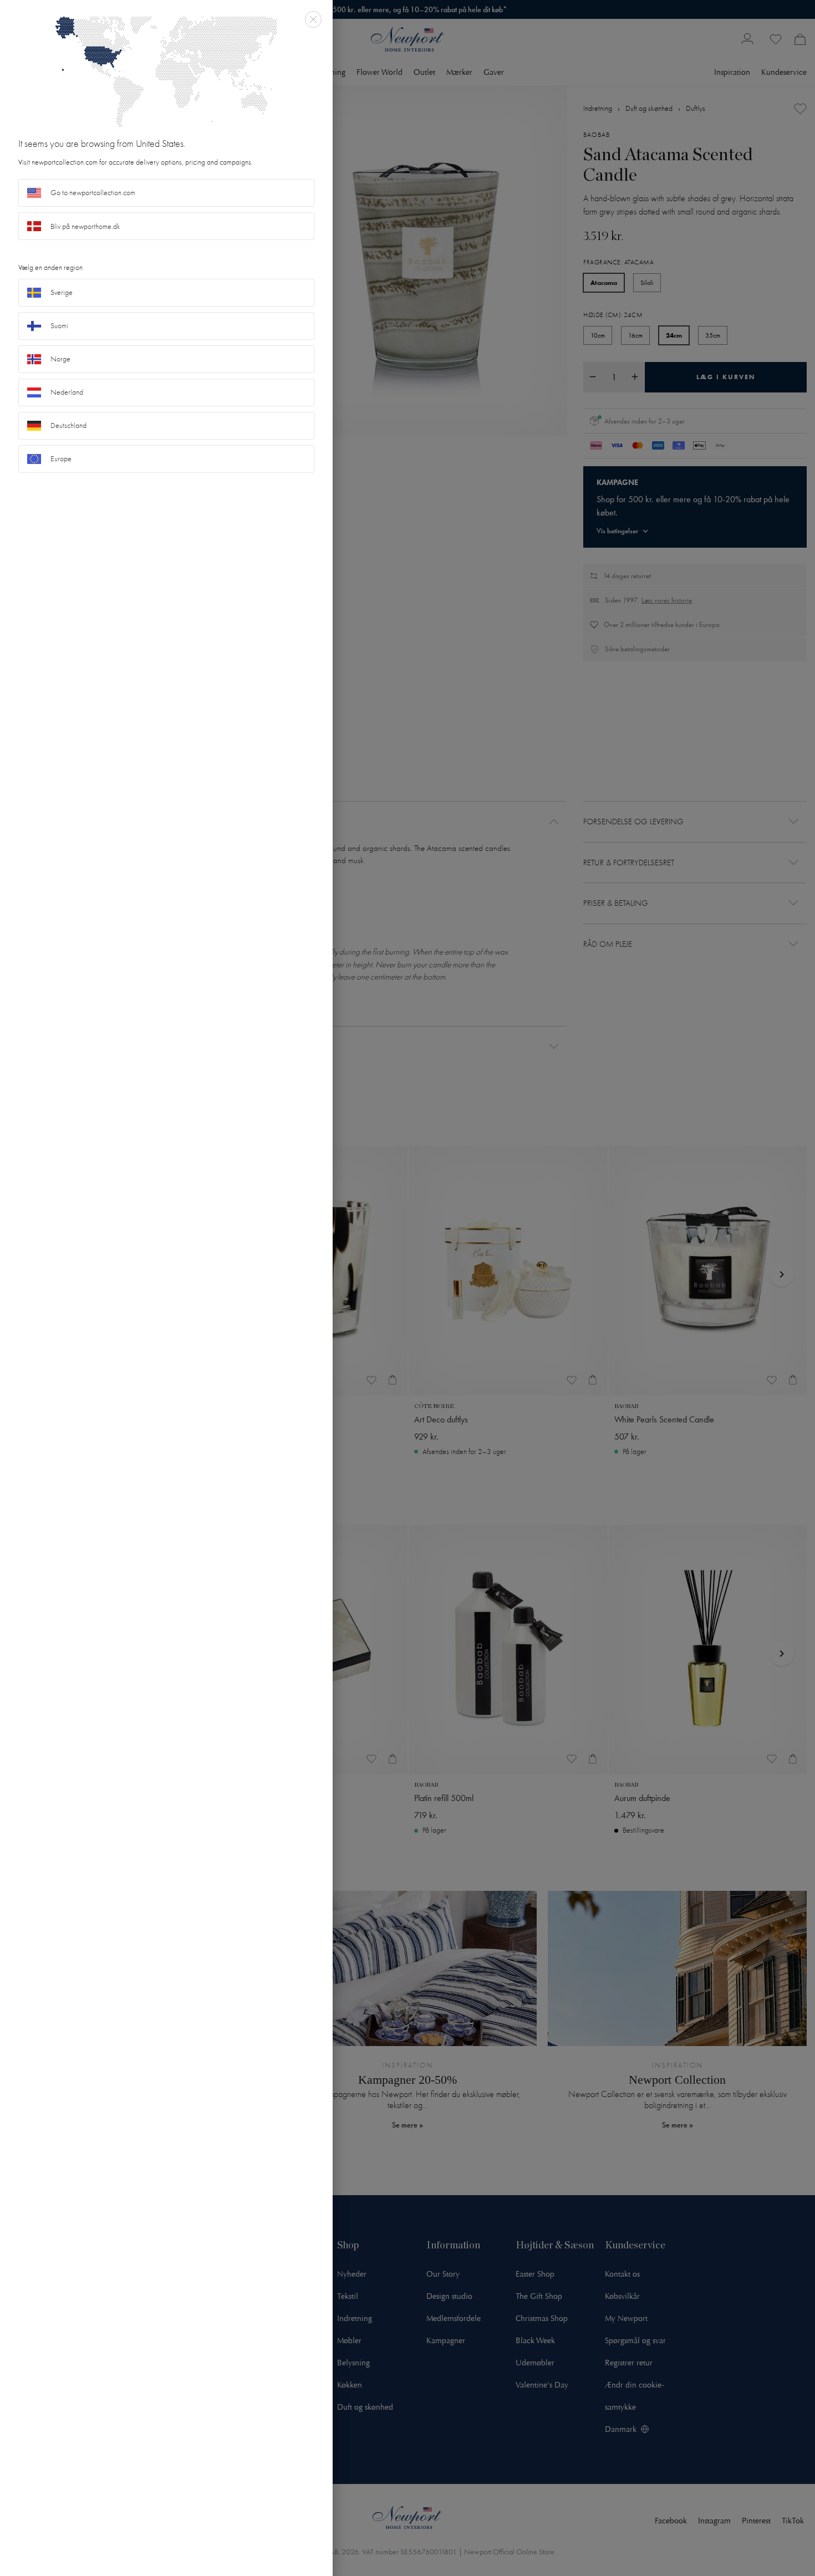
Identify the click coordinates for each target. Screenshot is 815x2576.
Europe (61, 459)
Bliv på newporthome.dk (85, 226)
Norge (60, 359)
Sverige (62, 292)
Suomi (59, 326)
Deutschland (68, 425)
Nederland (67, 392)
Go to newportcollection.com (93, 193)
